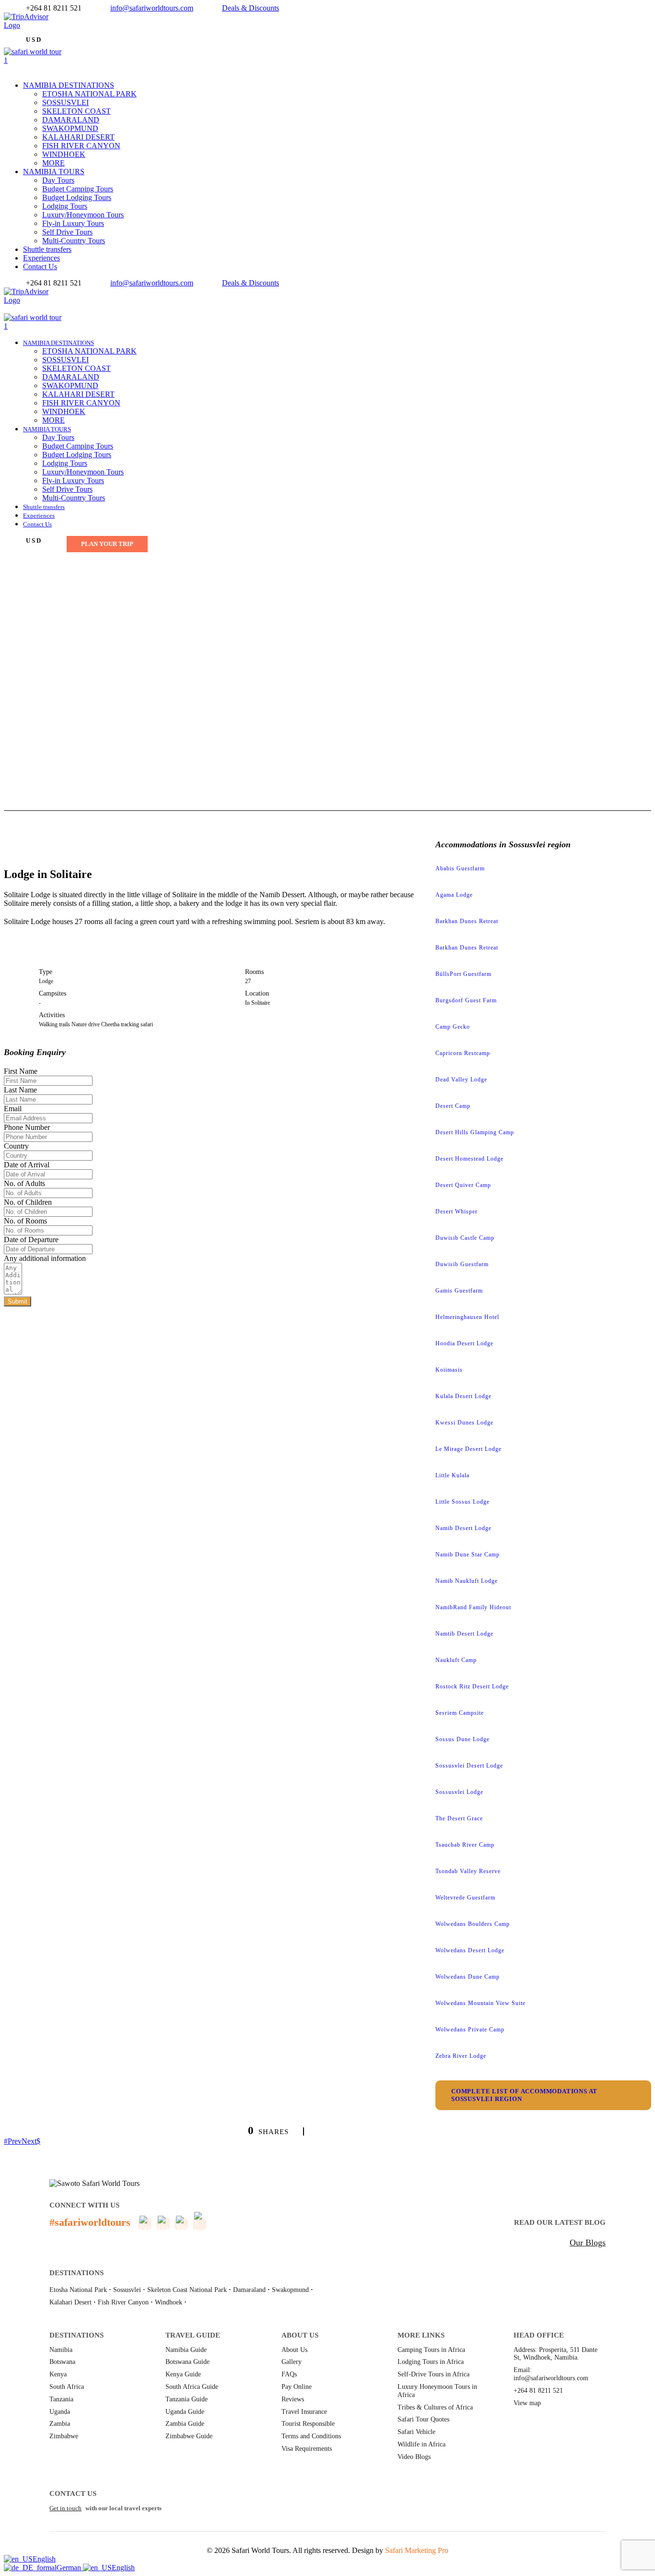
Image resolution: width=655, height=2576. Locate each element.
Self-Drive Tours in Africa (433, 2374)
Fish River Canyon (123, 2302)
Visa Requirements (307, 2449)
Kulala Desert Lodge (463, 1396)
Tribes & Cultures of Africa (435, 2407)
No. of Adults (24, 1183)
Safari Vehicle (416, 2432)
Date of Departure (31, 1240)
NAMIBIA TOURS (54, 172)
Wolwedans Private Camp (470, 2030)
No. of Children (28, 1202)
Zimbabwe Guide (189, 2436)
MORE (53, 163)
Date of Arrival (27, 1165)
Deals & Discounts (251, 8)
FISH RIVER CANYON (81, 146)
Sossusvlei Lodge (459, 1792)
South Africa (67, 2387)
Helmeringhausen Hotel (467, 1317)
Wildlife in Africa (421, 2444)
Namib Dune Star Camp (468, 1555)
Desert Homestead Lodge (469, 1159)
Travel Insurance (304, 2412)
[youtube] (18, 309)
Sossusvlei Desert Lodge (469, 1766)
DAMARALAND (71, 120)
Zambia (60, 2424)
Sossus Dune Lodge (462, 1739)
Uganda (60, 2412)
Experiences (41, 258)
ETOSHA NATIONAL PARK (89, 94)
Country (16, 1146)
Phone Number (27, 1127)
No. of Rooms (25, 1221)
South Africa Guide (192, 2387)
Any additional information (45, 1258)
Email (13, 1109)
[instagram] (24, 309)
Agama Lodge (454, 895)
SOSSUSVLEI (65, 102)
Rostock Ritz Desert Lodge (472, 1686)
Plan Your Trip (107, 544)
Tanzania (61, 2399)
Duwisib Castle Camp (465, 1238)
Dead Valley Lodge (461, 1080)
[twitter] (12, 34)
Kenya (58, 2374)
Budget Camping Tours (78, 189)
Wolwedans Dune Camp (468, 1977)
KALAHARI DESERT (78, 137)
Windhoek (169, 2302)
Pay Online (297, 2387)
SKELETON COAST (76, 111)
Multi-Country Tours (74, 241)
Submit (18, 1301)
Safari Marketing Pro (417, 2550)
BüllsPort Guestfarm (463, 974)
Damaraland (249, 2290)
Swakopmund (290, 2290)
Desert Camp (453, 1106)
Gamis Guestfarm (459, 1291)
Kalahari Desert (70, 2302)
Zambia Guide (185, 2424)
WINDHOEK (64, 154)
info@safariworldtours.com (152, 8)
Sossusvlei (127, 2290)
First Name (21, 1071)
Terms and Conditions (311, 2436)
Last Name (20, 1090)
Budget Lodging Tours (77, 197)
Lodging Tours (65, 206)
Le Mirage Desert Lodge (468, 1449)
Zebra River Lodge (461, 2056)
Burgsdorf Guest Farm (466, 1000)
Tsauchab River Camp (465, 1845)
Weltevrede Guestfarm (465, 1898)
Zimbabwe (64, 2436)
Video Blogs (414, 2457)
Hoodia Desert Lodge (464, 1343)
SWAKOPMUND (70, 128)
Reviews (293, 2399)
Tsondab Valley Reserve (468, 1871)
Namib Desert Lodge (463, 1528)
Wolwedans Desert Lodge (470, 1950)
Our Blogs (588, 2243)
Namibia (61, 2350)
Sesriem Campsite (460, 1713)
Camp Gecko (453, 1027)
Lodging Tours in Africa (431, 2362)
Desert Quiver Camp (463, 1185)
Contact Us (40, 267)
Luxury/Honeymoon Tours (83, 215)
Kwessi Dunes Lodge (464, 1423)
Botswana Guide (187, 2362)
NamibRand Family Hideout (473, 1607)
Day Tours (58, 180)
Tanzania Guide (187, 2399)
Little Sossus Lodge (462, 1502)
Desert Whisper (456, 1211)
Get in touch (65, 2508)
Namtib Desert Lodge (464, 1634)
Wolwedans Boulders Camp (473, 1924)
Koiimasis (449, 1370)
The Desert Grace (459, 1818)
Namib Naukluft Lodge (467, 1581)
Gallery (292, 2362)
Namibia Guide (186, 2350)
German (70, 2568)
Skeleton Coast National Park (187, 2290)
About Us (294, 2350)
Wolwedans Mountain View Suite (480, 2003)
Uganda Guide (185, 2412)
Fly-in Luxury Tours (73, 223)
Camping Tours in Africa (431, 2350)
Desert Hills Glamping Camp (475, 1132)
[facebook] (7, 34)
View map (527, 2403)
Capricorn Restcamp (463, 1053)
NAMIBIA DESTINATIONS (69, 85)
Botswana (62, 2362)
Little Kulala (452, 1475)
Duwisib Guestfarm (462, 1264)
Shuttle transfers (47, 249)
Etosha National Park (78, 2290)
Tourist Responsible (308, 2424)
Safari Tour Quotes (423, 2419)
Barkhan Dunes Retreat (467, 921)
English (44, 2559)
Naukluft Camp (456, 1660)
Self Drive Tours (67, 232)
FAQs (289, 2374)
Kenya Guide (183, 2374)
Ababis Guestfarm (460, 868)
